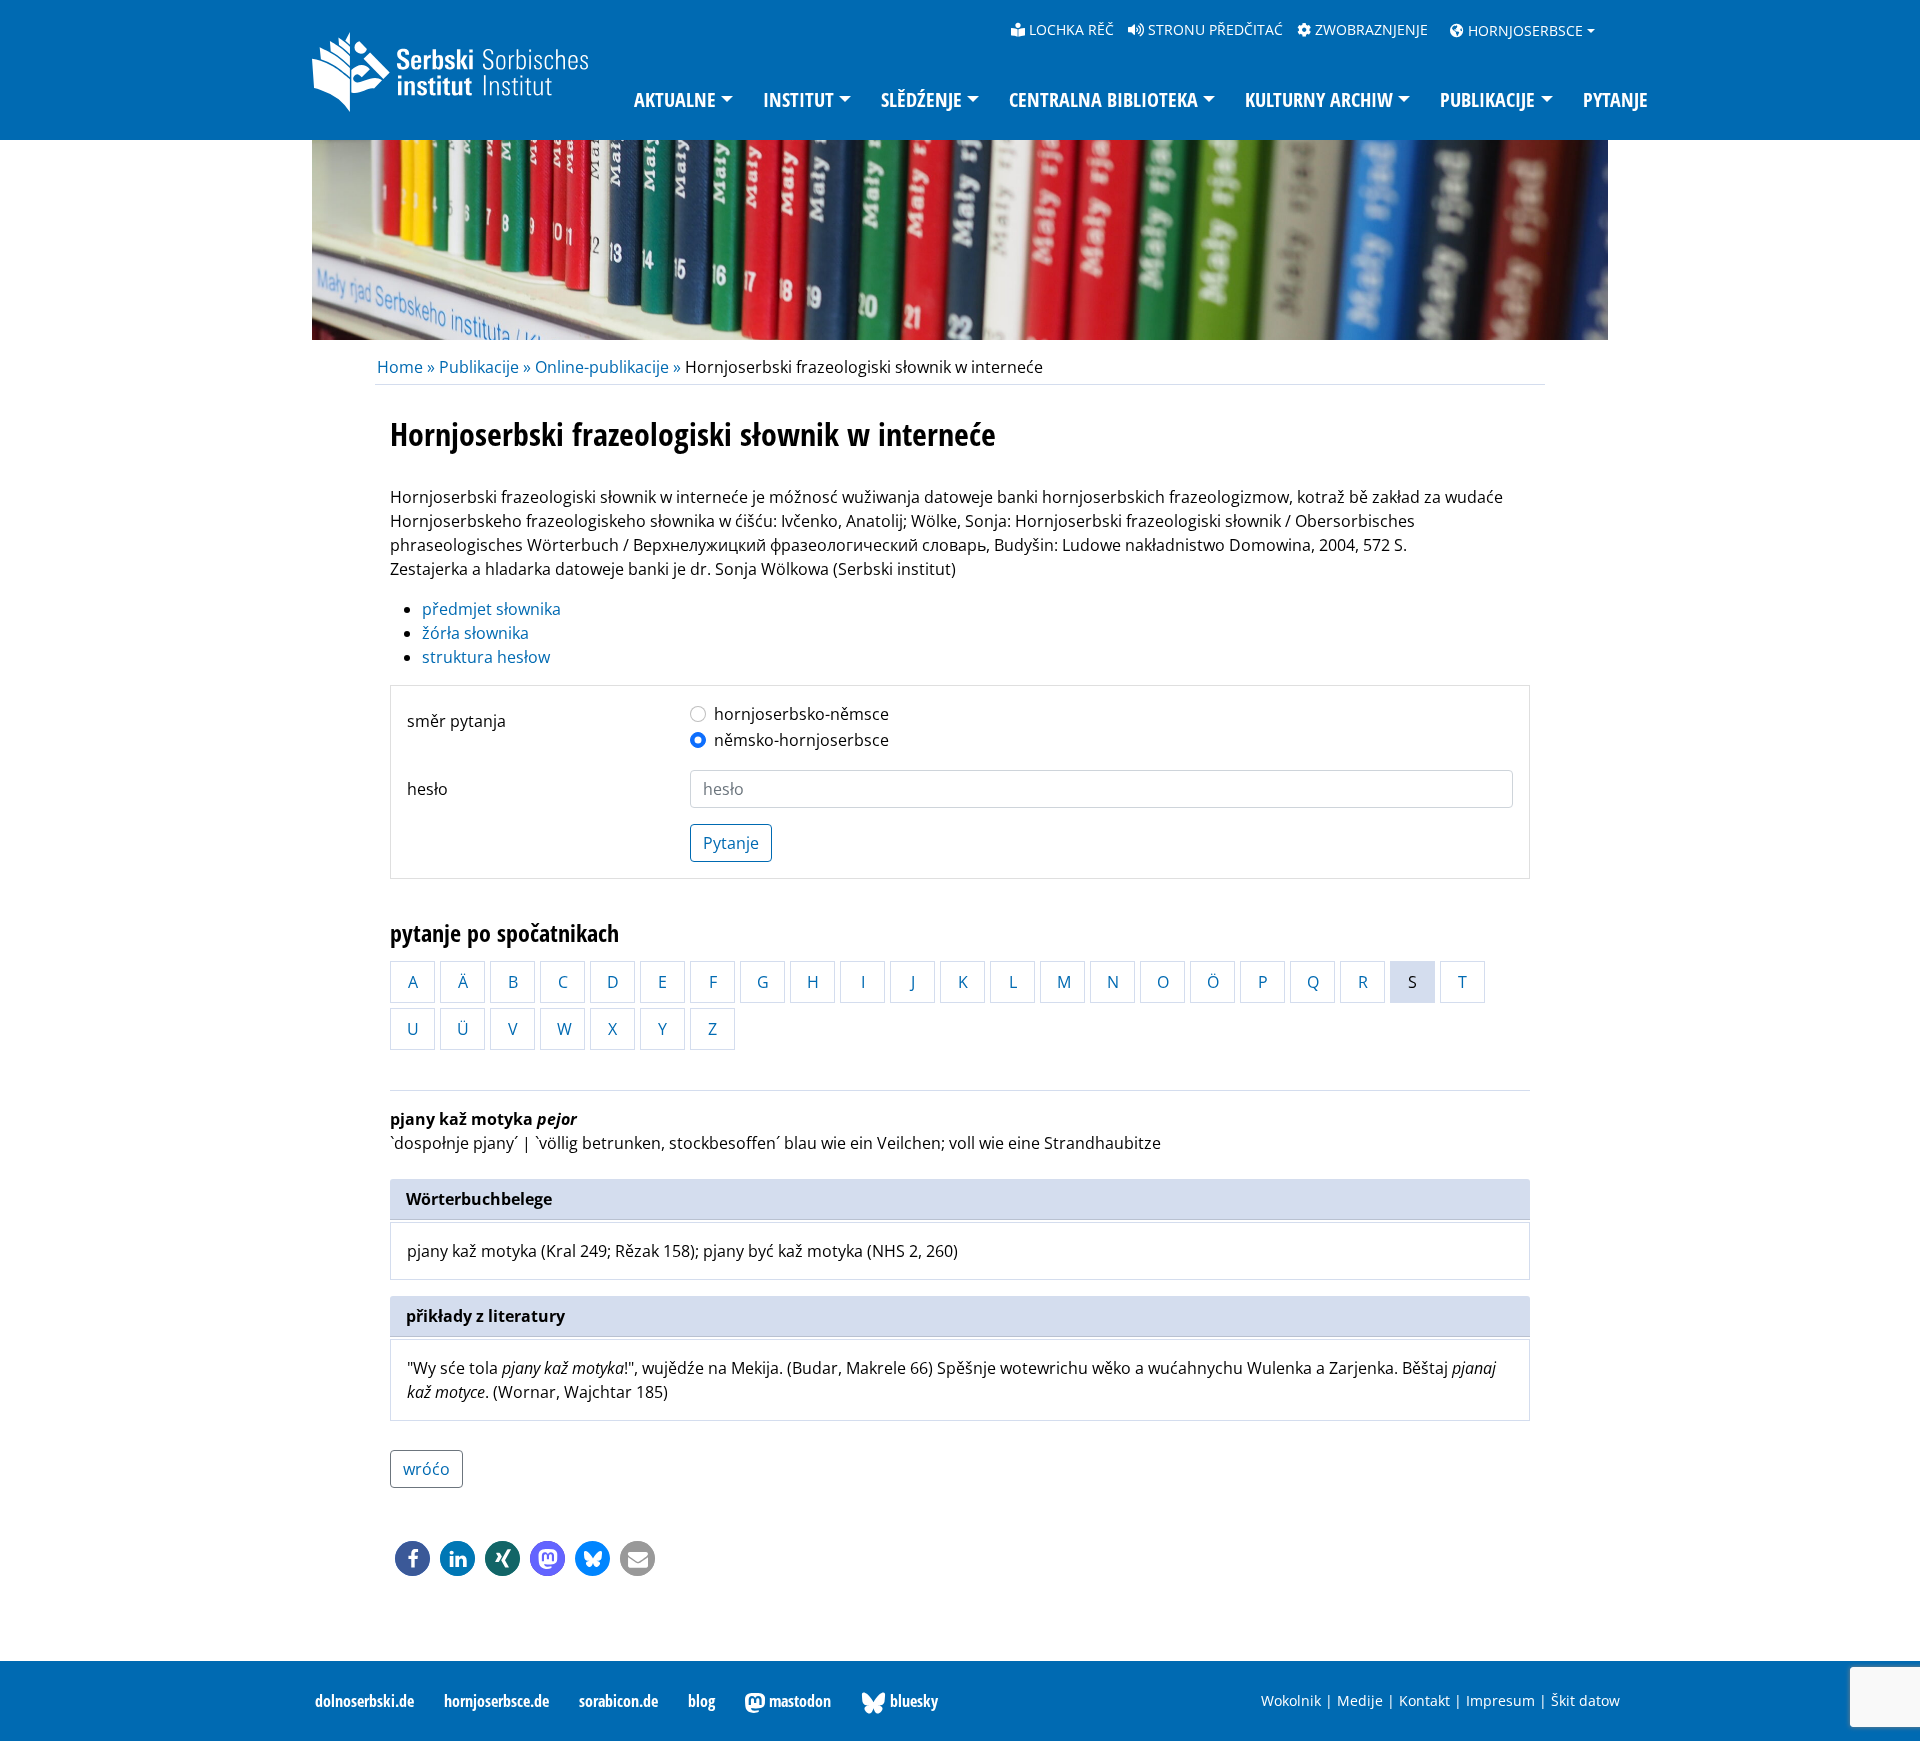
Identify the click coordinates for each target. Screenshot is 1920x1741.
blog (701, 1701)
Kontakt (1424, 1700)
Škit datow (1585, 1700)
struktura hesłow (486, 657)
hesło (427, 789)
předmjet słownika (491, 609)
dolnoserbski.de (364, 1701)
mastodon (798, 1701)
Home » (408, 367)
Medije (1360, 1700)
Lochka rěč (1069, 29)
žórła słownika (475, 633)
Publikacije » (485, 367)
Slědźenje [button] (921, 99)
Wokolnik (1291, 1700)
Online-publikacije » (608, 367)
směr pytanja (456, 721)
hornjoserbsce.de (496, 1701)
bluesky (912, 1701)
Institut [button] (798, 99)
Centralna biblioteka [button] (1103, 99)
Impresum (1500, 1700)
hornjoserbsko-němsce (801, 714)
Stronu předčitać (1213, 29)
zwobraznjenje (1369, 29)
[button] (412, 1558)
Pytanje (1615, 99)
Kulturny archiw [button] (1319, 99)
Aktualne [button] (675, 99)
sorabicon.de (618, 1701)
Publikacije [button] (1487, 99)
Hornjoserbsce (1523, 30)
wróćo (426, 1469)
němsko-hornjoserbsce (801, 740)
